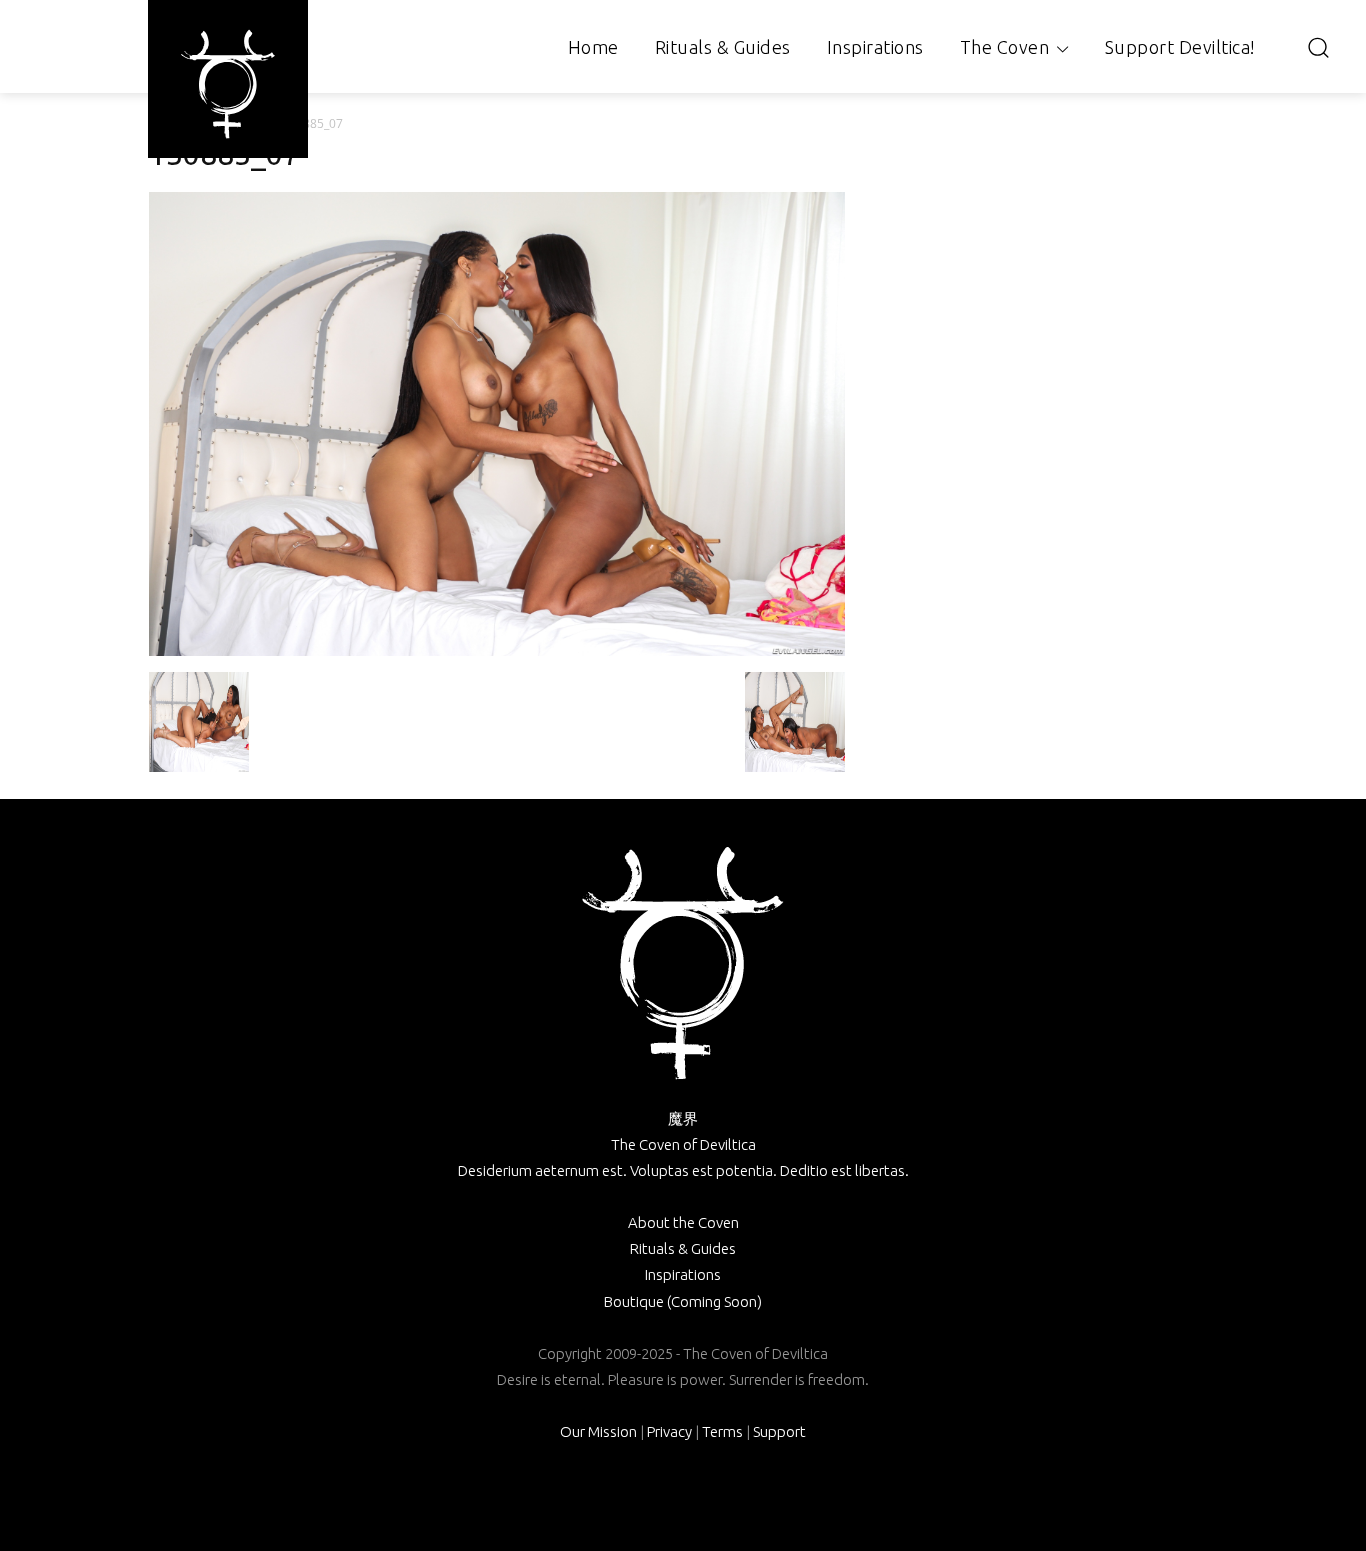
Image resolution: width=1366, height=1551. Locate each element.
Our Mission (598, 1431)
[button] (1318, 47)
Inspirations (683, 1274)
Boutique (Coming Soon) (683, 1301)
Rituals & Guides (683, 1248)
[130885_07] (497, 651)
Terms (722, 1431)
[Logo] (228, 84)
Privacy (669, 1431)
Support (779, 1431)
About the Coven (683, 1222)
